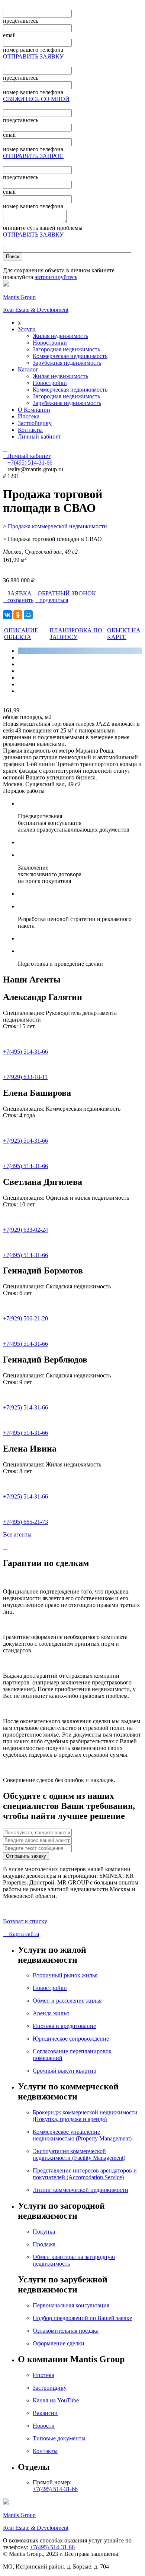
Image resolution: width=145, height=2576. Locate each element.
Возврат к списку (25, 1921)
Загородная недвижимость (66, 349)
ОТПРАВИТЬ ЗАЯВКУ (33, 56)
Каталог (28, 369)
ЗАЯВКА (17, 593)
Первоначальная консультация (71, 2305)
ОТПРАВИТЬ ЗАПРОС (33, 156)
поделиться (51, 600)
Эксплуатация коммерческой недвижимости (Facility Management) (79, 2154)
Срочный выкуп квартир (65, 2071)
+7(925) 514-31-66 (25, 1141)
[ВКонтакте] (7, 615)
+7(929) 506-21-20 (25, 1318)
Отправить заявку (26, 1856)
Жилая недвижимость (60, 336)
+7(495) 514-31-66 (25, 1052)
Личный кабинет (39, 436)
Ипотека (29, 416)
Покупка (44, 2232)
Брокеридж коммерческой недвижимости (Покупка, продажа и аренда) (85, 2116)
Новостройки (50, 343)
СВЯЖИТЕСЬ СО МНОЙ (36, 99)
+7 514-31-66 (30, 463)
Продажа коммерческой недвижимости (57, 526)
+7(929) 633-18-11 (25, 1077)
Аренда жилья (51, 2013)
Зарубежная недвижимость (67, 363)
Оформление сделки (59, 2343)
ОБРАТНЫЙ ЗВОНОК (65, 593)
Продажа (44, 2244)
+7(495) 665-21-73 (25, 1522)
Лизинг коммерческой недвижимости (80, 2190)
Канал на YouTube (56, 2400)
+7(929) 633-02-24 (25, 1230)
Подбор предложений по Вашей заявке (82, 2318)
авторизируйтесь (56, 277)
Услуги (27, 329)
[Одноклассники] (18, 615)
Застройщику (35, 423)
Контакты (30, 430)
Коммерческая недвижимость (70, 356)
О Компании (34, 410)
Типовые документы (59, 2438)
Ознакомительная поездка (66, 2331)
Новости (44, 2426)
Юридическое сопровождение (71, 2039)
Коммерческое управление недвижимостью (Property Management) (82, 2135)
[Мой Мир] (28, 615)
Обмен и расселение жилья (67, 2001)
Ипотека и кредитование (64, 2026)
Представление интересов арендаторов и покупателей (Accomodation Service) (85, 2174)
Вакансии (45, 2413)
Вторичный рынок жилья (65, 1975)
